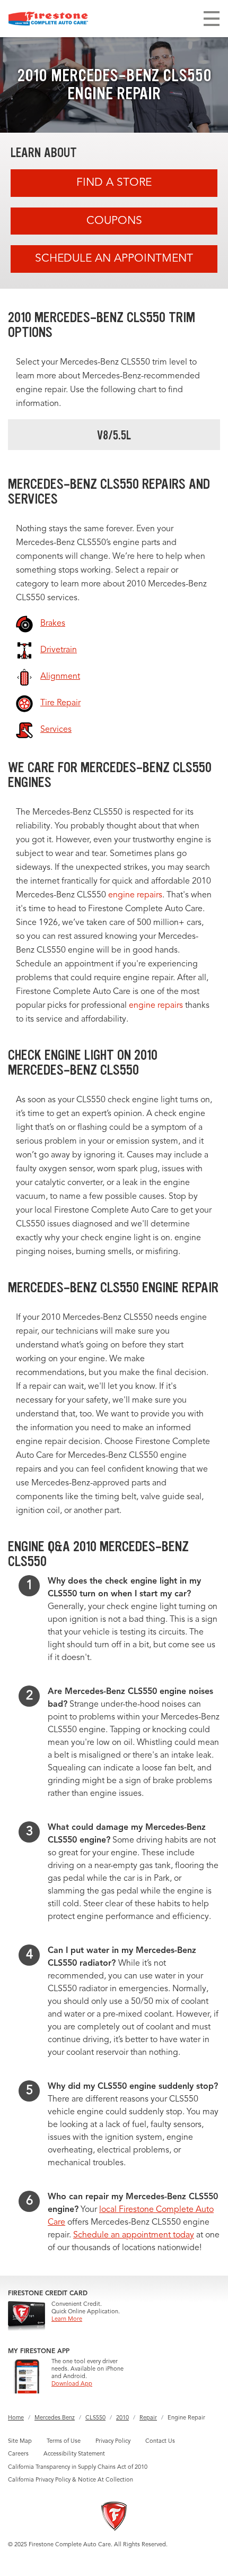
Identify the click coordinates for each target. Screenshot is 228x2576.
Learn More (67, 2319)
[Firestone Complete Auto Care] (48, 19)
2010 (122, 2418)
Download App (72, 2384)
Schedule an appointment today (134, 2235)
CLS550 (95, 2418)
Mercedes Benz (55, 2418)
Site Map (20, 2441)
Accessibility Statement (74, 2454)
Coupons (114, 221)
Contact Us (160, 2441)
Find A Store (114, 183)
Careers (18, 2454)
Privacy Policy (113, 2441)
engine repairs (135, 895)
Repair (148, 2418)
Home (16, 2418)
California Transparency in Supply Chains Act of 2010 (78, 2467)
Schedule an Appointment (114, 259)
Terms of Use (64, 2441)
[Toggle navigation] (212, 19)
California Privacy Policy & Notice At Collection (71, 2480)
